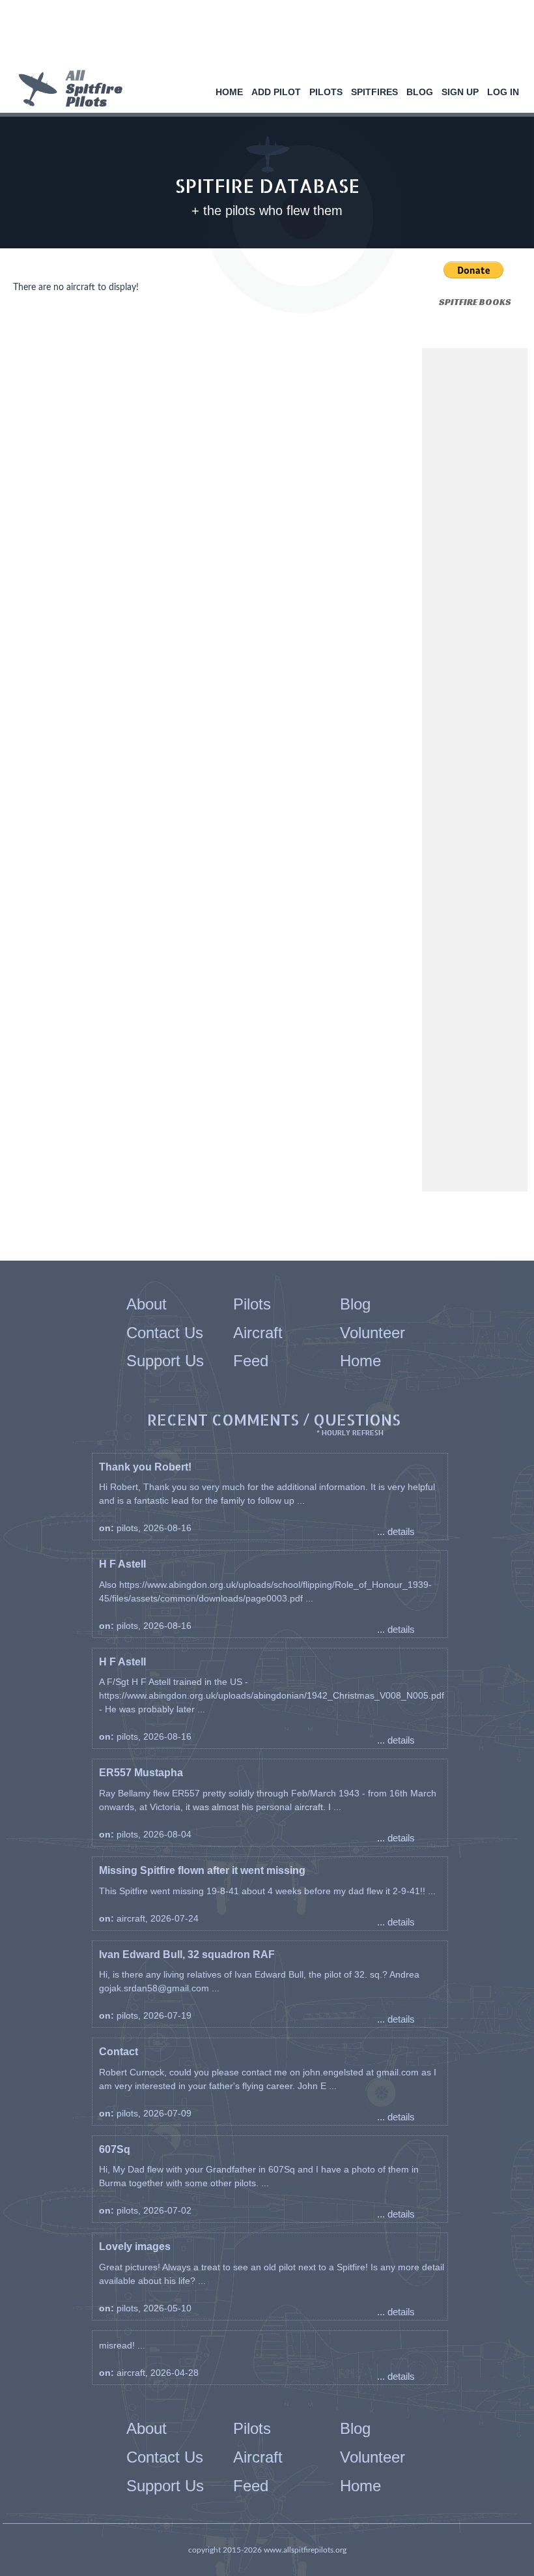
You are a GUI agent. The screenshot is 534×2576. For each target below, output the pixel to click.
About (147, 1304)
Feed (251, 1361)
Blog (420, 92)
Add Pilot (276, 92)
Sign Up (460, 92)
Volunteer (372, 1333)
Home (229, 92)
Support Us (165, 1361)
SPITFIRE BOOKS (475, 302)
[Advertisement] (262, 36)
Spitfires (374, 92)
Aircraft (258, 1333)
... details (396, 1531)
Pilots (326, 92)
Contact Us (165, 1333)
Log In (503, 92)
